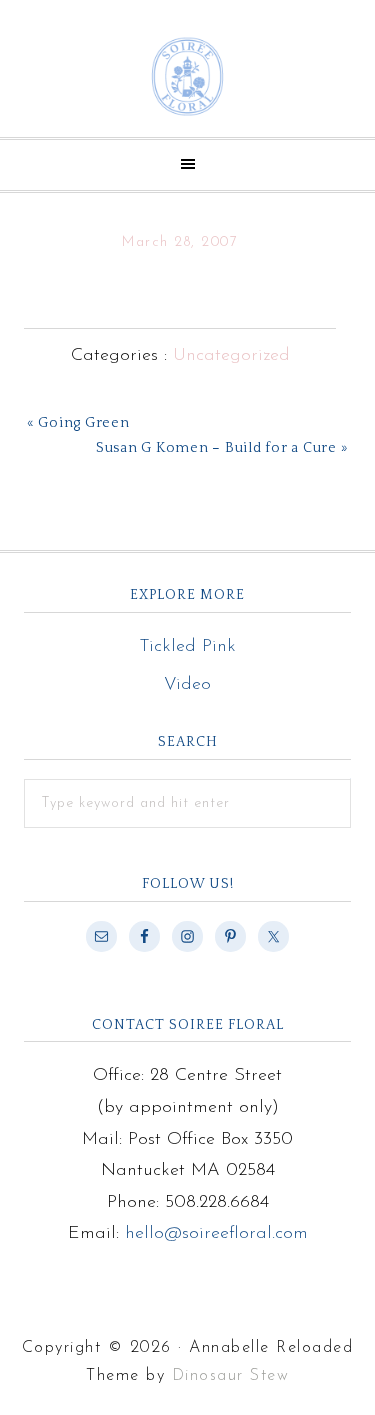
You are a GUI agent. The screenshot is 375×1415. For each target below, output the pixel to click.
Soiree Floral (187, 76)
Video (187, 685)
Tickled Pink (187, 647)
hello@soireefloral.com (216, 1234)
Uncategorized (231, 356)
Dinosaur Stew (231, 1376)
